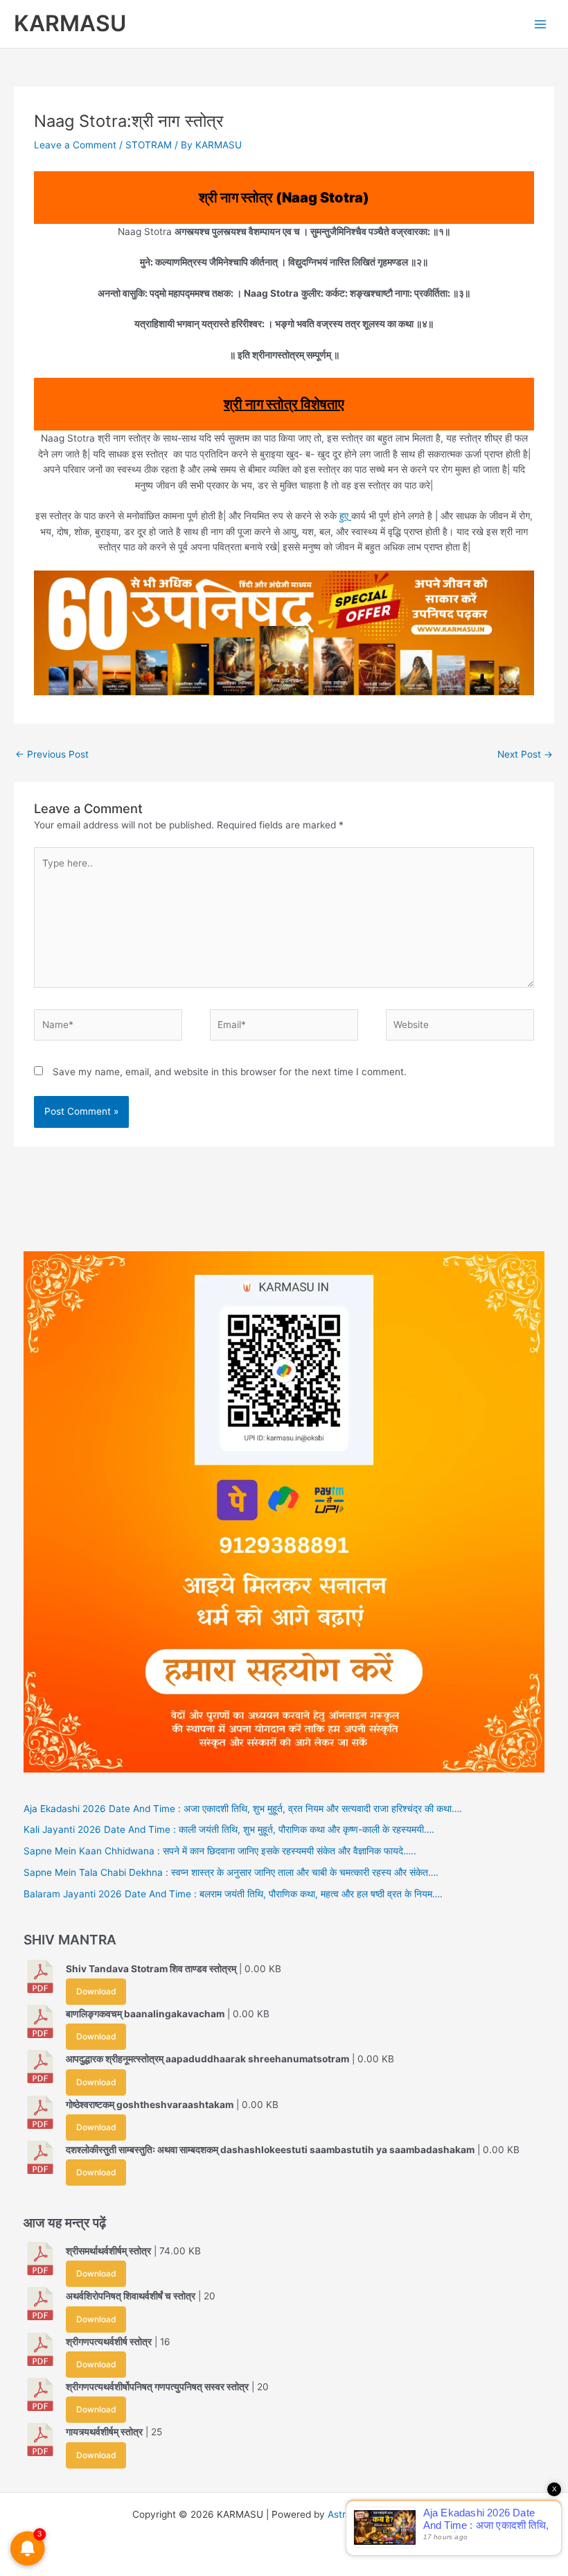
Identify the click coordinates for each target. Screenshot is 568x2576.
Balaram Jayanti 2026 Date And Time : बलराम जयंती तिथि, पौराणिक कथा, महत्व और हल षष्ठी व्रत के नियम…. (233, 1894)
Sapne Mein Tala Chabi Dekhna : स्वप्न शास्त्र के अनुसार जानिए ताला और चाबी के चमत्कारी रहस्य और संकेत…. (231, 1872)
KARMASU (70, 23)
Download (96, 1991)
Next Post (525, 754)
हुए (345, 516)
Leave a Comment (75, 145)
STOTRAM (149, 145)
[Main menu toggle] (541, 24)
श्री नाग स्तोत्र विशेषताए (284, 404)
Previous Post (52, 754)
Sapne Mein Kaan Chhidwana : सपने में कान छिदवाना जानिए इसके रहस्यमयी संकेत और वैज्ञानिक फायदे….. (220, 1851)
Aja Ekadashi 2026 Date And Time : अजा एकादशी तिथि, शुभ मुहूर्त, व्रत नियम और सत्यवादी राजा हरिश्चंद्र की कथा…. (243, 1809)
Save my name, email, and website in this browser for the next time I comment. (230, 1072)
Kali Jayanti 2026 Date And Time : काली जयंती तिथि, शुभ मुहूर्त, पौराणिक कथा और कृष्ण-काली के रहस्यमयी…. (229, 1829)
